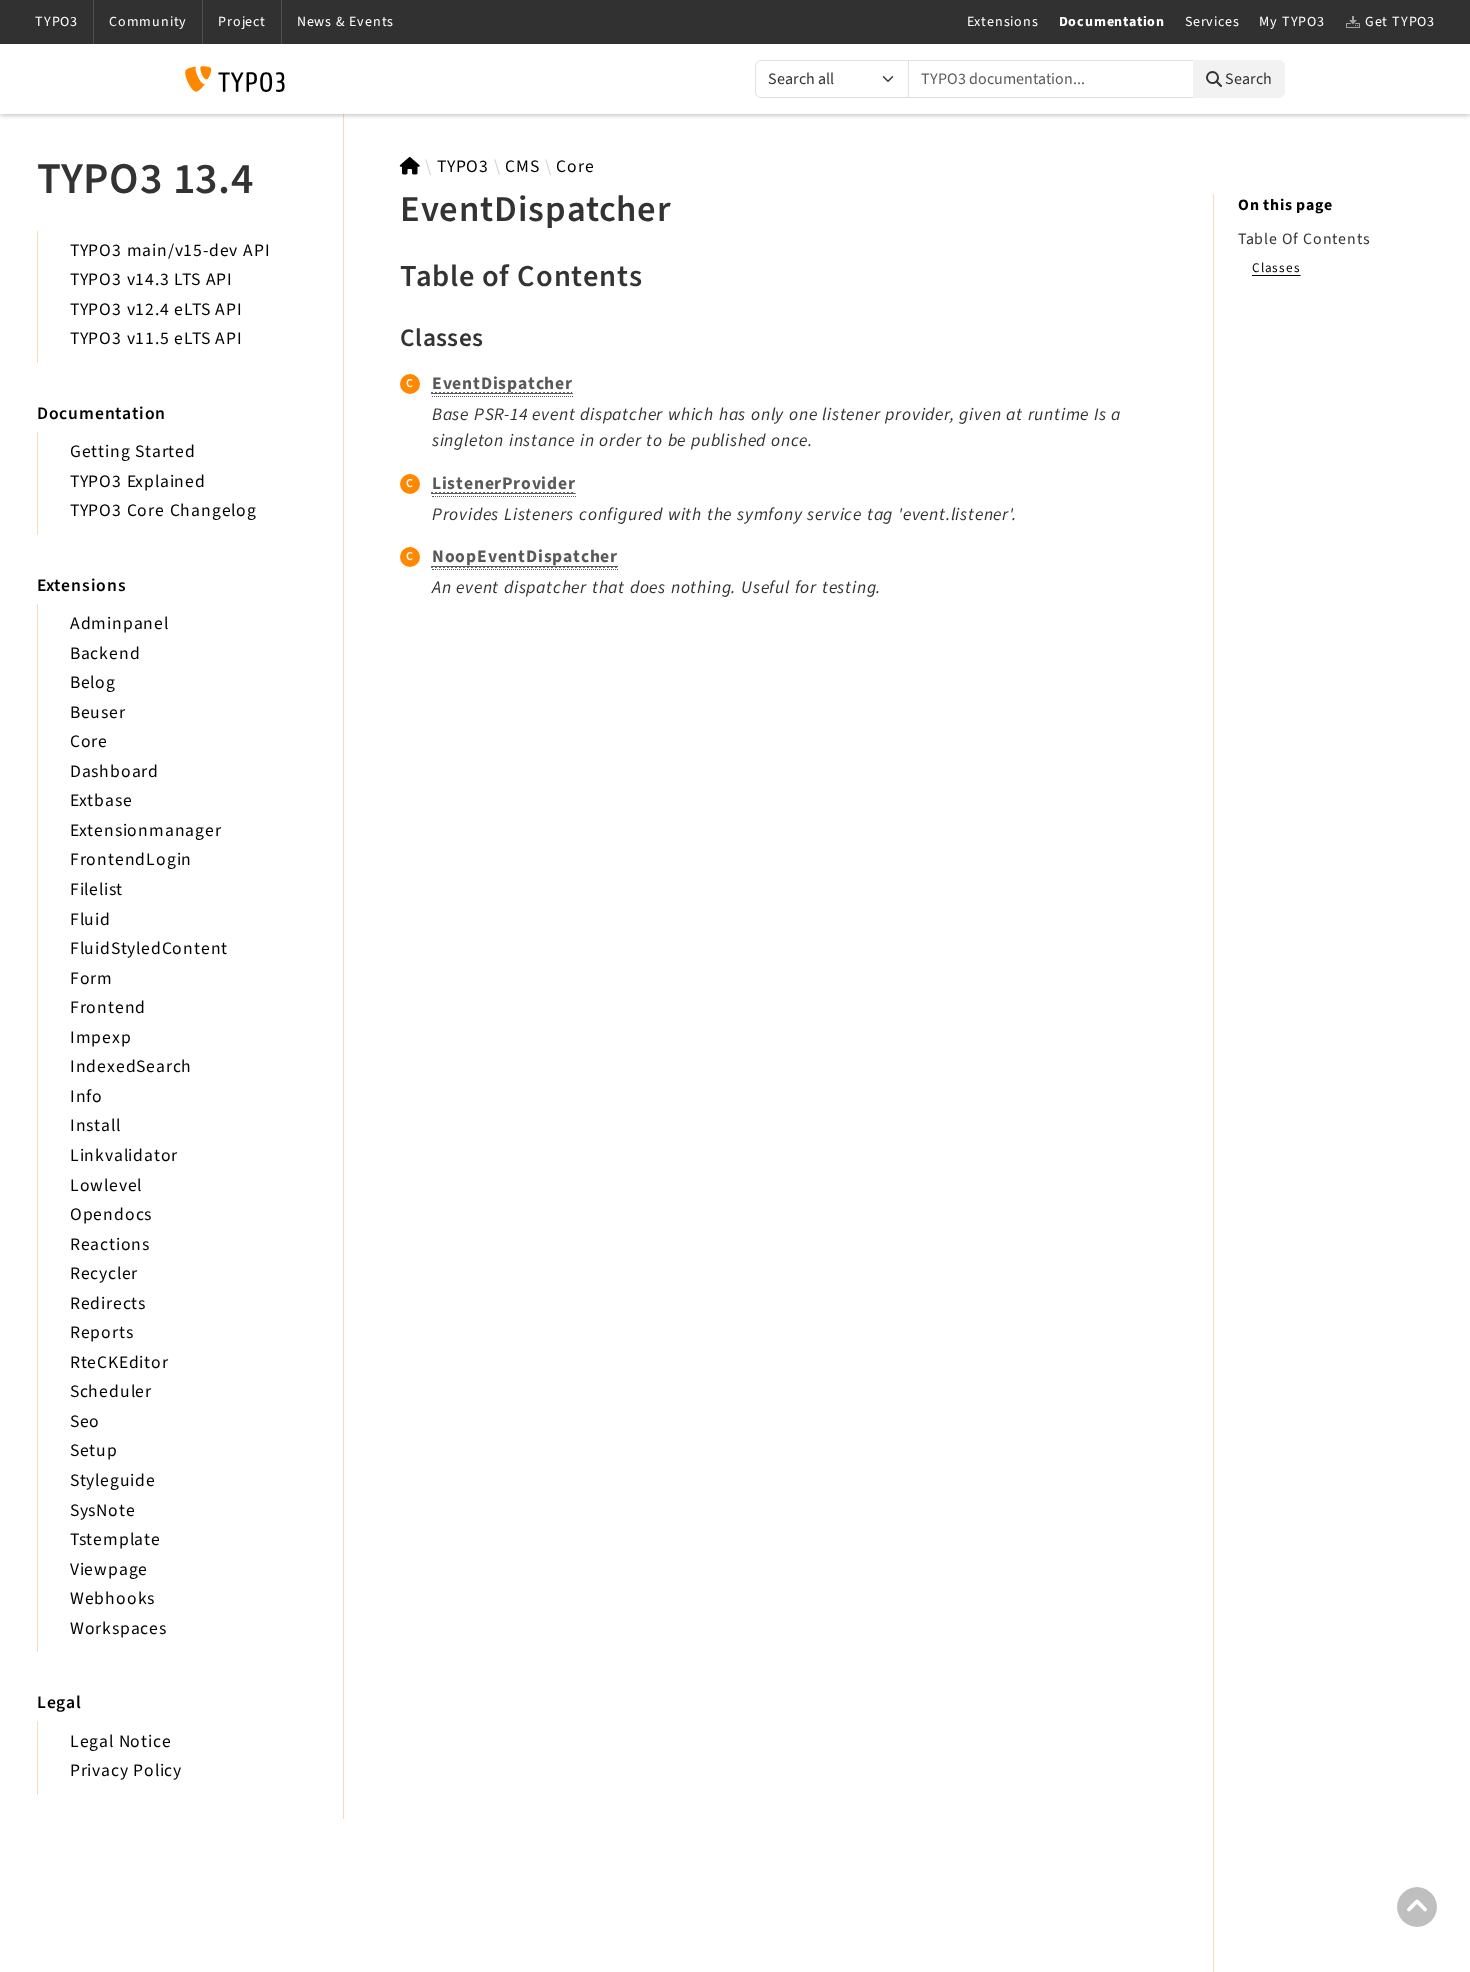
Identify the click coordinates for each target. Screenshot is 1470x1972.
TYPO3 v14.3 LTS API (151, 279)
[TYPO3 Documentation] (235, 79)
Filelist (96, 889)
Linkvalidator (124, 1155)
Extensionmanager (146, 830)
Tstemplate (115, 1539)
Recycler (104, 1273)
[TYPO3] (410, 166)
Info (86, 1096)
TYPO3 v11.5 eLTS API (156, 338)
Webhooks (112, 1598)
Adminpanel (119, 623)
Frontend (108, 1007)
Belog (93, 682)
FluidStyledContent (149, 948)
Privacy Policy (126, 1770)
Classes (1276, 267)
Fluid (90, 919)
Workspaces (118, 1628)
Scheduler (111, 1391)
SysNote (103, 1510)
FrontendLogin (131, 859)
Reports (102, 1332)
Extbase (101, 800)
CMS (522, 166)
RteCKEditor (119, 1362)
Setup (94, 1450)
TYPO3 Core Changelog (163, 510)
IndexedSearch (131, 1066)
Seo (85, 1421)
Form (91, 978)
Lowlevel (106, 1185)
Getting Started (133, 451)
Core (89, 741)
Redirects (108, 1303)
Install (95, 1125)
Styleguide (113, 1480)
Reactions (110, 1244)
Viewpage (109, 1569)
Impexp (101, 1037)
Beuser (98, 712)
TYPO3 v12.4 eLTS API (156, 309)
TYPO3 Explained (138, 481)
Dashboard (114, 771)
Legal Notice (121, 1741)
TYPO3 (463, 166)
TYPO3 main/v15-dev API (170, 250)
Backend (105, 653)
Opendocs (111, 1214)
